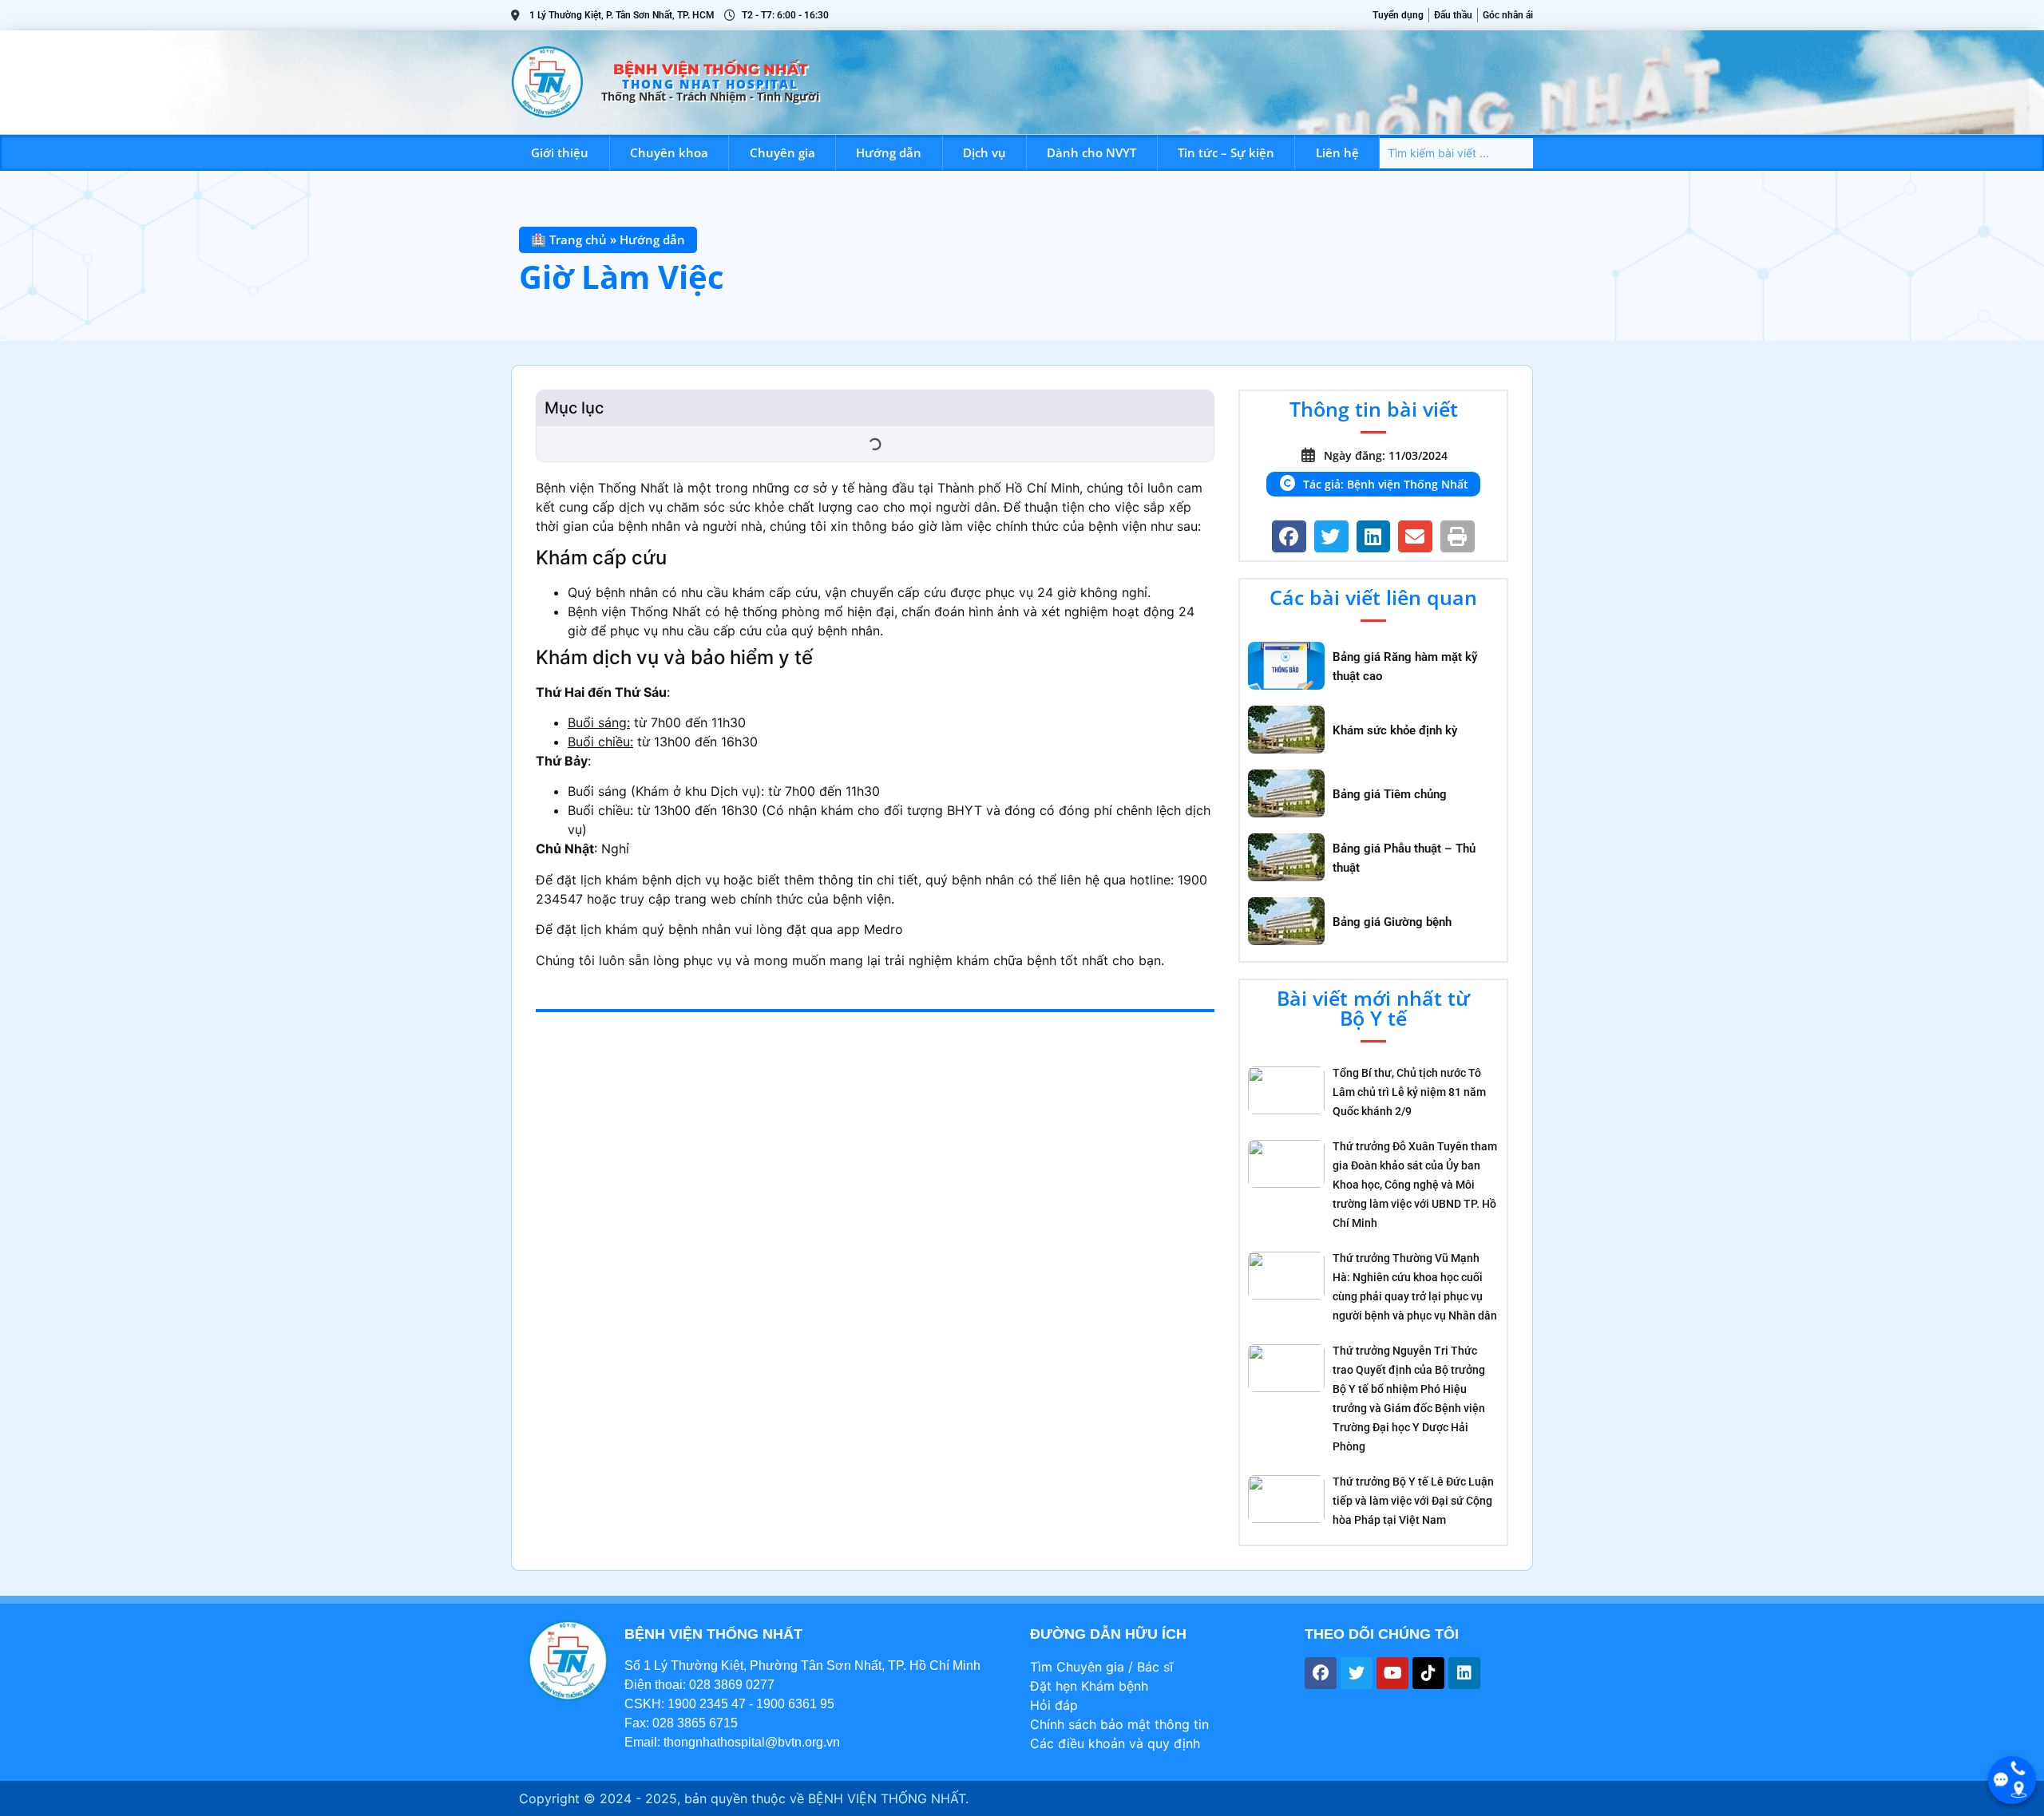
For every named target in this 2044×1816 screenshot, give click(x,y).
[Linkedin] (1464, 1673)
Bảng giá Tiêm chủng (1390, 794)
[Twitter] (1357, 1673)
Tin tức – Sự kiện (1226, 152)
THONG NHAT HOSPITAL (710, 84)
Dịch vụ (984, 152)
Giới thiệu (560, 152)
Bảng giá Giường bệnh (1392, 922)
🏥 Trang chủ (569, 239)
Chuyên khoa (669, 152)
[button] (1289, 537)
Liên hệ (1337, 152)
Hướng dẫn (889, 152)
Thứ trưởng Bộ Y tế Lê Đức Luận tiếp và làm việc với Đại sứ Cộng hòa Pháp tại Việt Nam (1413, 1501)
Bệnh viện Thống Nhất (710, 69)
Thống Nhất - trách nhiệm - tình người (710, 96)
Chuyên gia (782, 152)
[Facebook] (1321, 1673)
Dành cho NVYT (1091, 152)
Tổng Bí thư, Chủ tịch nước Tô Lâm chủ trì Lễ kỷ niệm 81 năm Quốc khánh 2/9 (1409, 1092)
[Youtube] (1392, 1673)
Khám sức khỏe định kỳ (1395, 730)
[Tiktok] (1428, 1673)
